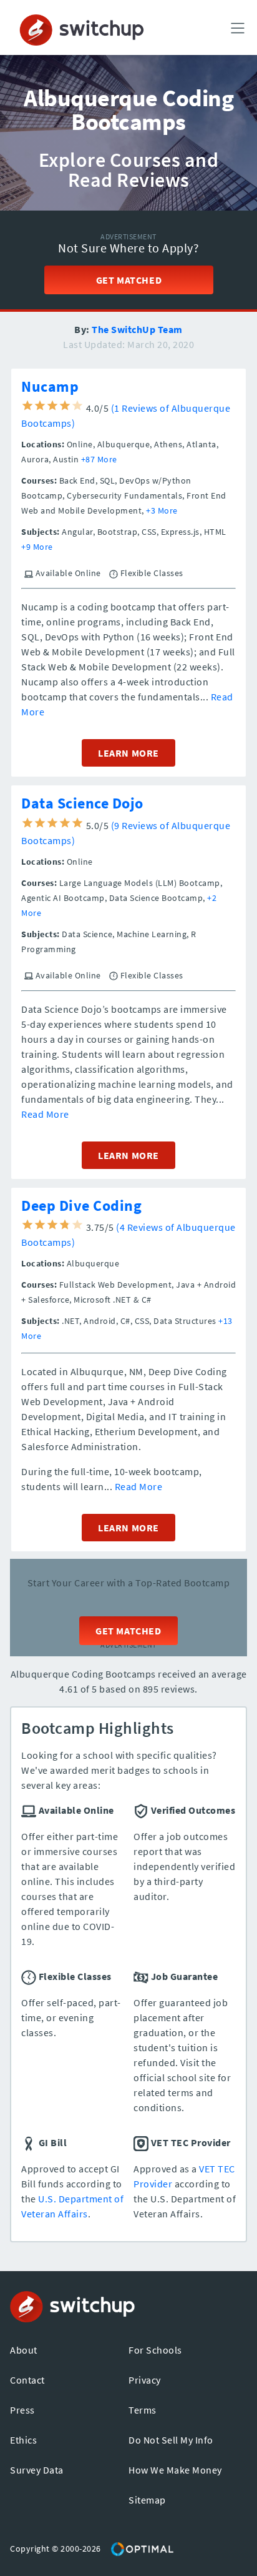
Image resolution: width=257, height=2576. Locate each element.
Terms (143, 2410)
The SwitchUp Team (137, 329)
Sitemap (147, 2500)
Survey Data (37, 2470)
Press (22, 2410)
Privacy (145, 2380)
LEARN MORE (128, 753)
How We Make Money (175, 2470)
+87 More (99, 459)
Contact (27, 2380)
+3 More (162, 510)
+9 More (37, 547)
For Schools (155, 2350)
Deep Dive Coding (81, 1206)
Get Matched (128, 280)
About (24, 2350)
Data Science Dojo (82, 803)
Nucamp (50, 386)
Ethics (23, 2440)
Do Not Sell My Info (171, 2440)
